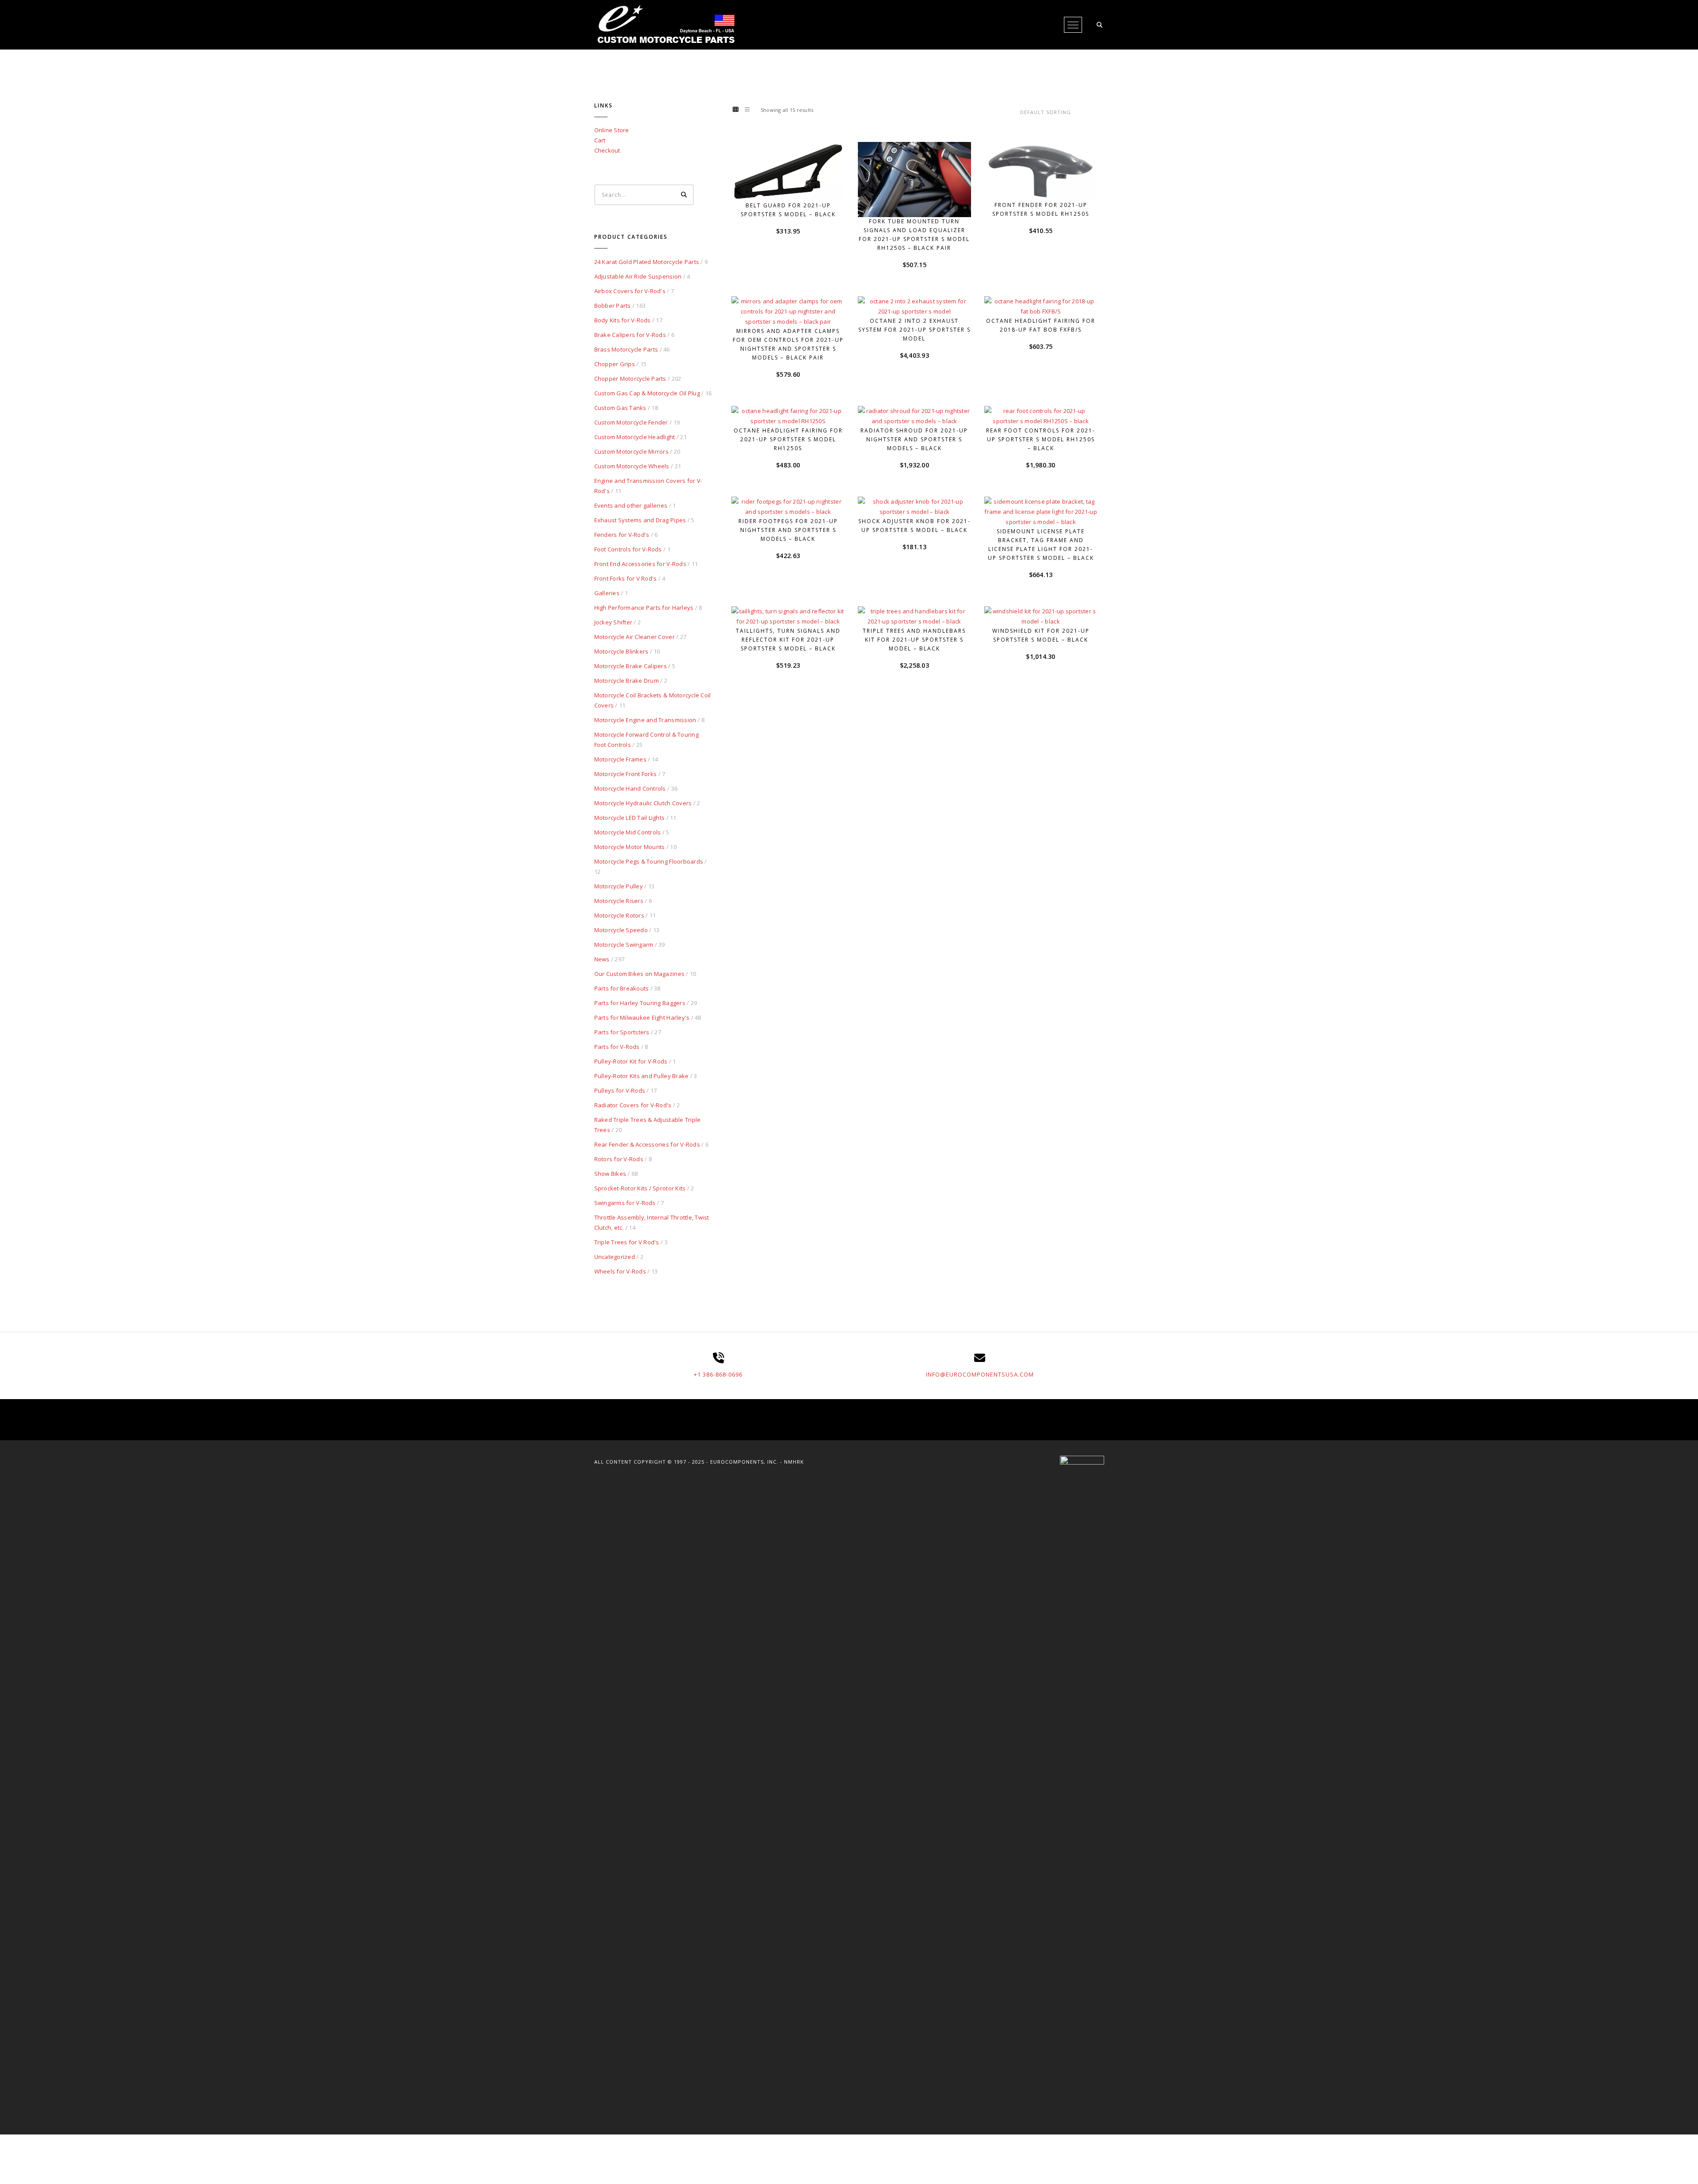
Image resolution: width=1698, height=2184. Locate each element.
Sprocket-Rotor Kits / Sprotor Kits (640, 1188)
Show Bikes (610, 1174)
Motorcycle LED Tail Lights (630, 818)
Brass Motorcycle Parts (626, 349)
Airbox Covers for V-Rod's (630, 291)
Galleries (607, 593)
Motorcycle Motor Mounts (630, 847)
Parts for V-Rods (617, 1047)
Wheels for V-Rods (620, 1271)
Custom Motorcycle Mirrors (632, 451)
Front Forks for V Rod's (626, 578)
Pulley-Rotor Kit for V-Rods (631, 1061)
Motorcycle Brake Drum (627, 681)
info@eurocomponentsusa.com (980, 1374)
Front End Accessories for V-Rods (640, 564)
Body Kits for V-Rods (623, 320)
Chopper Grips (615, 364)
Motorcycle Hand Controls (630, 788)
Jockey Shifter (614, 622)
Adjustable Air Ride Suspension (638, 276)
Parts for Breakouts (622, 988)
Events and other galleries (631, 505)
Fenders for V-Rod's (622, 535)
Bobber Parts (613, 306)
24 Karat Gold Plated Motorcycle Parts (647, 262)
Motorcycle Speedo (621, 930)
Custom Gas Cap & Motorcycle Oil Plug (647, 393)
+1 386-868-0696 (718, 1374)
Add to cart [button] (792, 184)
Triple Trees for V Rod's (627, 1242)
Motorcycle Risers (619, 901)
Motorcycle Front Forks (626, 774)
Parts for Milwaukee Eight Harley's (642, 1017)
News (602, 959)
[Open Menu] (1073, 25)
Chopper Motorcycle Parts (630, 379)
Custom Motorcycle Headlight (635, 437)
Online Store (612, 130)
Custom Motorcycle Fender (631, 422)
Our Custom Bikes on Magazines (640, 974)
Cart (600, 140)
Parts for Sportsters (622, 1032)
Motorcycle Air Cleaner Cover (635, 637)
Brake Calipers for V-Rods (630, 335)
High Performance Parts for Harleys (644, 608)
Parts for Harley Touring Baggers (640, 1003)
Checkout (607, 150)
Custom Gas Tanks (620, 408)
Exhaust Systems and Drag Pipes (640, 520)
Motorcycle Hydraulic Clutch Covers (643, 803)
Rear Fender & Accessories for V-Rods (647, 1144)
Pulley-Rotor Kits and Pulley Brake (642, 1076)
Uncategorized (615, 1257)
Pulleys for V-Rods (620, 1090)
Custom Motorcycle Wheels (632, 466)
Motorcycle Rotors (619, 915)
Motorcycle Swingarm (624, 945)
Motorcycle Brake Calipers (631, 666)
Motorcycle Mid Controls (628, 832)
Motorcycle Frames (620, 759)
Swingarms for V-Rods (625, 1203)
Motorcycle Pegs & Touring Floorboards (649, 861)
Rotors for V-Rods (619, 1159)
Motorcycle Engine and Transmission (645, 720)
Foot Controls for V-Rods (628, 549)
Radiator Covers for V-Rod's (633, 1105)
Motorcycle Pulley (619, 886)
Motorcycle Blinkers (621, 651)
